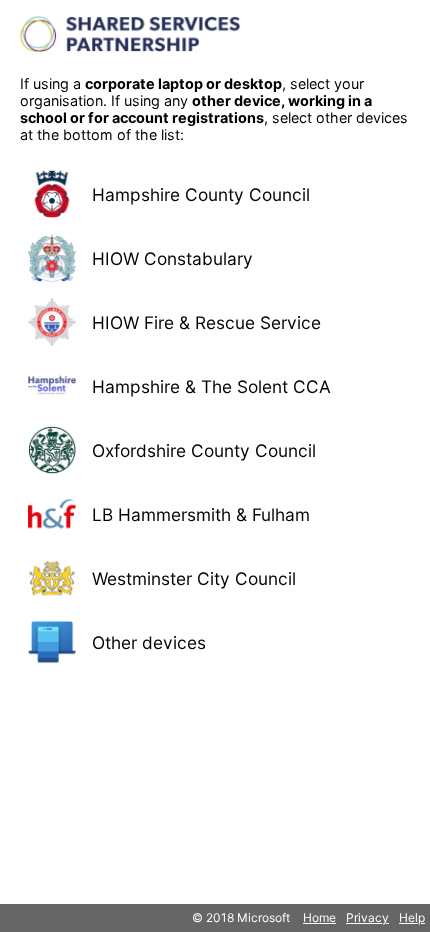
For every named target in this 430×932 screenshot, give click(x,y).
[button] (215, 194)
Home (319, 917)
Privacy (367, 917)
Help (412, 917)
